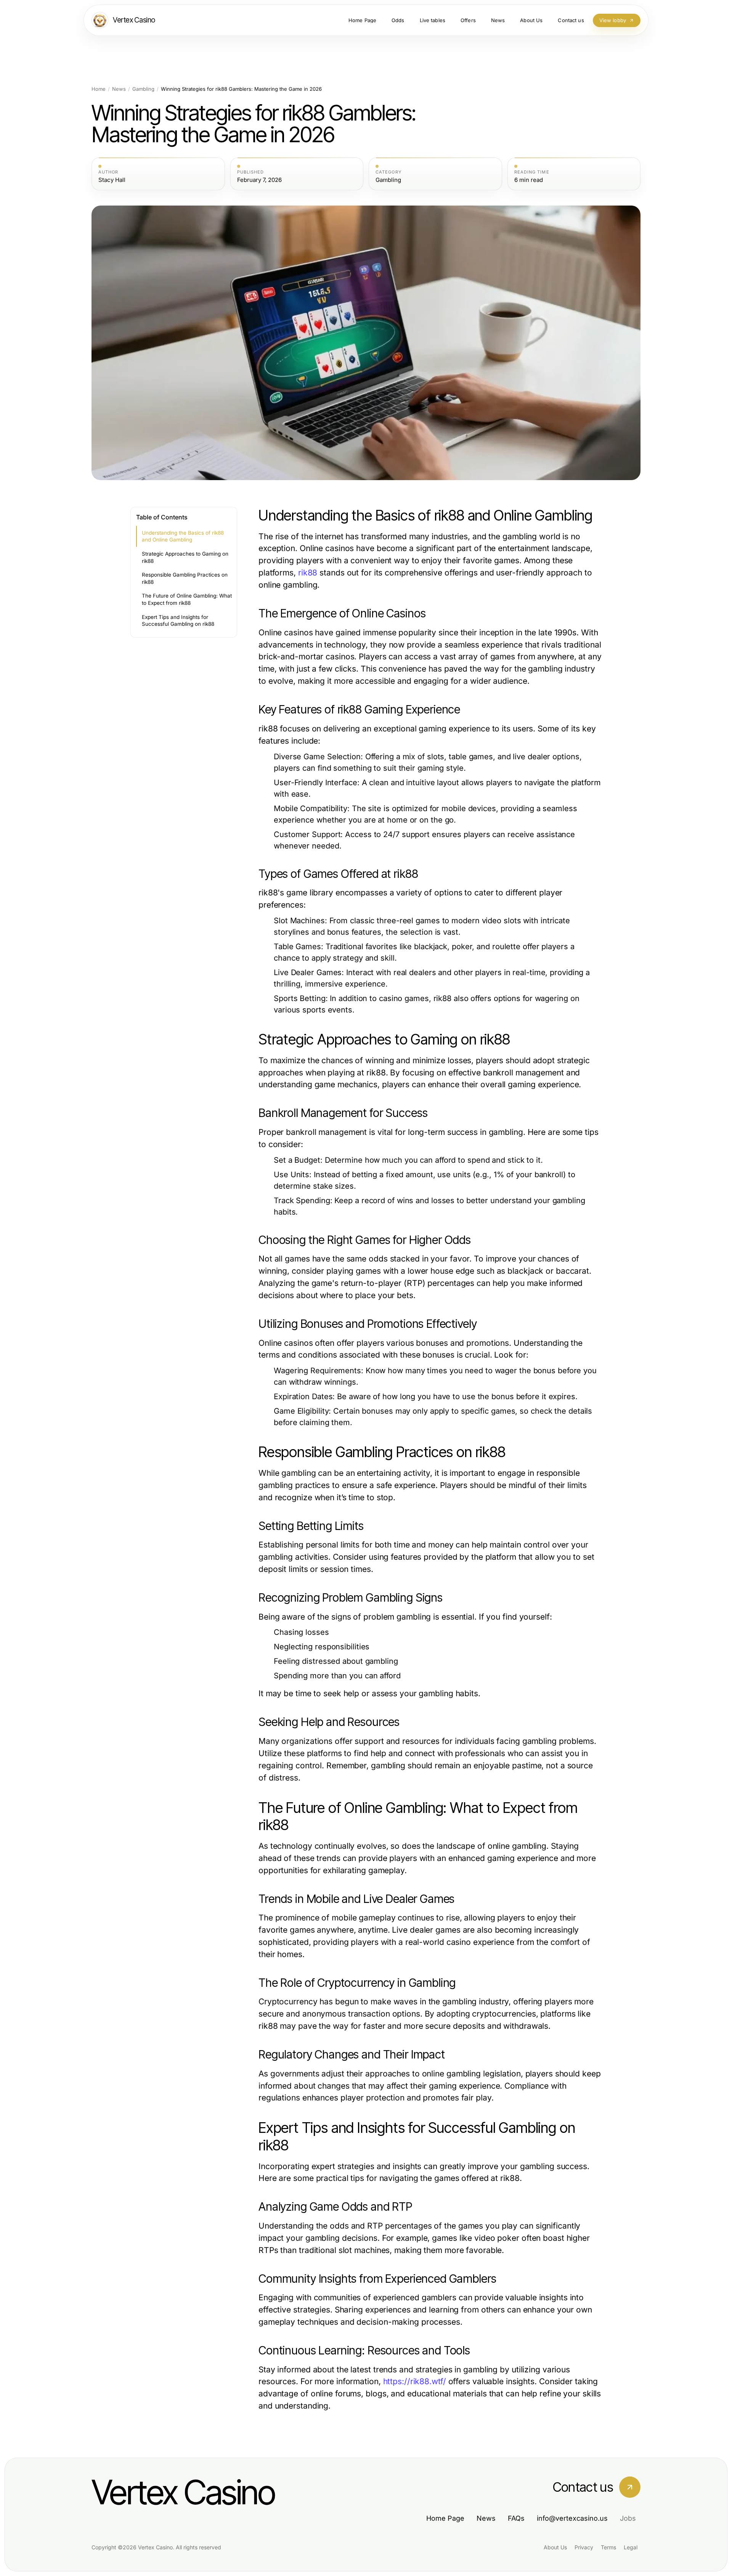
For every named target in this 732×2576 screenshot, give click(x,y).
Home (99, 89)
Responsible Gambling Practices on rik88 (185, 578)
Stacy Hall (112, 180)
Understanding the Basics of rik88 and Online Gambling (183, 536)
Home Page (445, 2518)
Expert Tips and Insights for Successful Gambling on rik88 (178, 621)
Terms (608, 2547)
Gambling (143, 89)
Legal (631, 2547)
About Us (555, 2547)
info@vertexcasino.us (572, 2518)
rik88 (308, 573)
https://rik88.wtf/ (415, 2381)
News (119, 89)
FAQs (516, 2518)
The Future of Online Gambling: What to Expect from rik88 (187, 599)
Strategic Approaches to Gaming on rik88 (185, 557)
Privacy (584, 2547)
